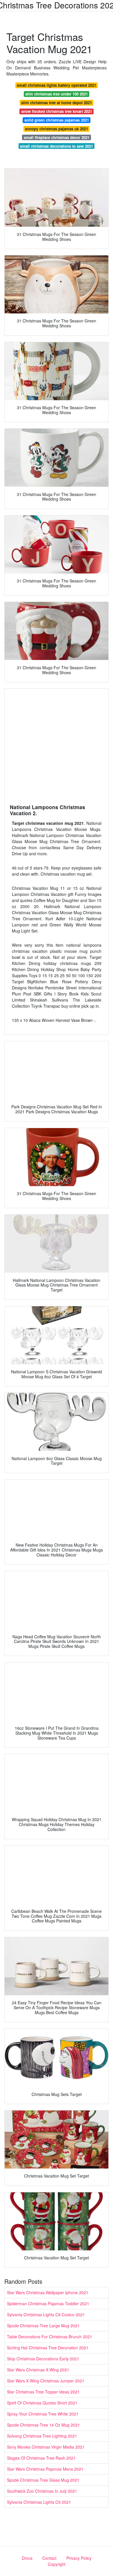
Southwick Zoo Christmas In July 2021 (42, 2491)
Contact (49, 2558)
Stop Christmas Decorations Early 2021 (43, 2359)
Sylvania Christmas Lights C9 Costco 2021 (46, 2315)
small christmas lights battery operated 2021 (57, 85)
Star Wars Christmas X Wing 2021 (38, 2370)
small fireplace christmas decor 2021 (57, 137)
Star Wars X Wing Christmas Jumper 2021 (46, 2381)
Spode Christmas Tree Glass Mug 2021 (43, 2480)
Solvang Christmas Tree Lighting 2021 (42, 2436)
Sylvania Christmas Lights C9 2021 (39, 2502)
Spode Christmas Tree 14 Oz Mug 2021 (43, 2425)
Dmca (27, 2558)
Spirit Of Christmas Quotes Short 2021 (42, 2403)
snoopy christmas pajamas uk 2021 (57, 129)
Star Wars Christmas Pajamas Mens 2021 (45, 2469)
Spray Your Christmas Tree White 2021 (43, 2414)
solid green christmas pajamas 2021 (57, 120)
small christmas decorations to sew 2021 (57, 146)
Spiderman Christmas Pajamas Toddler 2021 (48, 2303)
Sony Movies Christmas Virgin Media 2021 (46, 2447)
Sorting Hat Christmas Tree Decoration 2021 (48, 2348)
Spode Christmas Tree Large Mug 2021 (43, 2326)
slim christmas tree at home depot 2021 (57, 103)
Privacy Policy (79, 2558)
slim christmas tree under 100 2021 (57, 94)
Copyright (57, 2564)
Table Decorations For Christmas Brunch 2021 (50, 2337)
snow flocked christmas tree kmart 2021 (57, 111)
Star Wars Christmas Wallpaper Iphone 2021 (48, 2292)
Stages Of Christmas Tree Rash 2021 (41, 2458)
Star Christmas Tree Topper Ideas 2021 (43, 2392)
